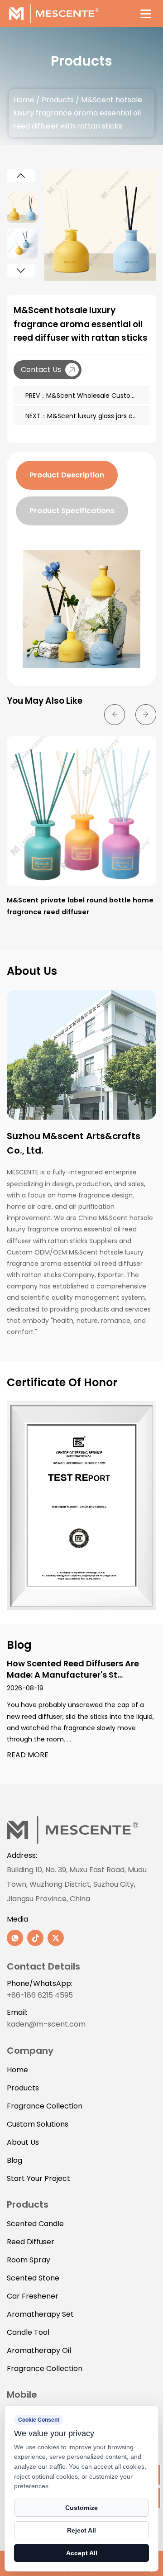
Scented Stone (33, 2278)
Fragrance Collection (45, 2106)
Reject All (81, 2530)
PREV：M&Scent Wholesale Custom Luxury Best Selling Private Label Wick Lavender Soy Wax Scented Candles (87, 396)
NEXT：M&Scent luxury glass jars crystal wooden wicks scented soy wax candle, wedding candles (87, 416)
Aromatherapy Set (40, 2314)
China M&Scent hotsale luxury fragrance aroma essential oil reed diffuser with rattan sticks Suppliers (80, 1229)
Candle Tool (28, 2332)
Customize (81, 2508)
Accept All (82, 2553)
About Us (23, 2142)
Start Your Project (38, 2178)
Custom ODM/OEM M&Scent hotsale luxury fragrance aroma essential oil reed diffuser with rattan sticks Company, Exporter (75, 1264)
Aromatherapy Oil (39, 2350)
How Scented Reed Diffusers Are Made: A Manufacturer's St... (73, 1669)
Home (24, 100)
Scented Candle (35, 2224)
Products (58, 100)
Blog (14, 2160)
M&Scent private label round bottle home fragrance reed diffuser (80, 906)
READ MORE (28, 1755)
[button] (21, 176)
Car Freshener (33, 2296)
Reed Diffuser (31, 2242)
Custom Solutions (38, 2124)
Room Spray (29, 2260)
